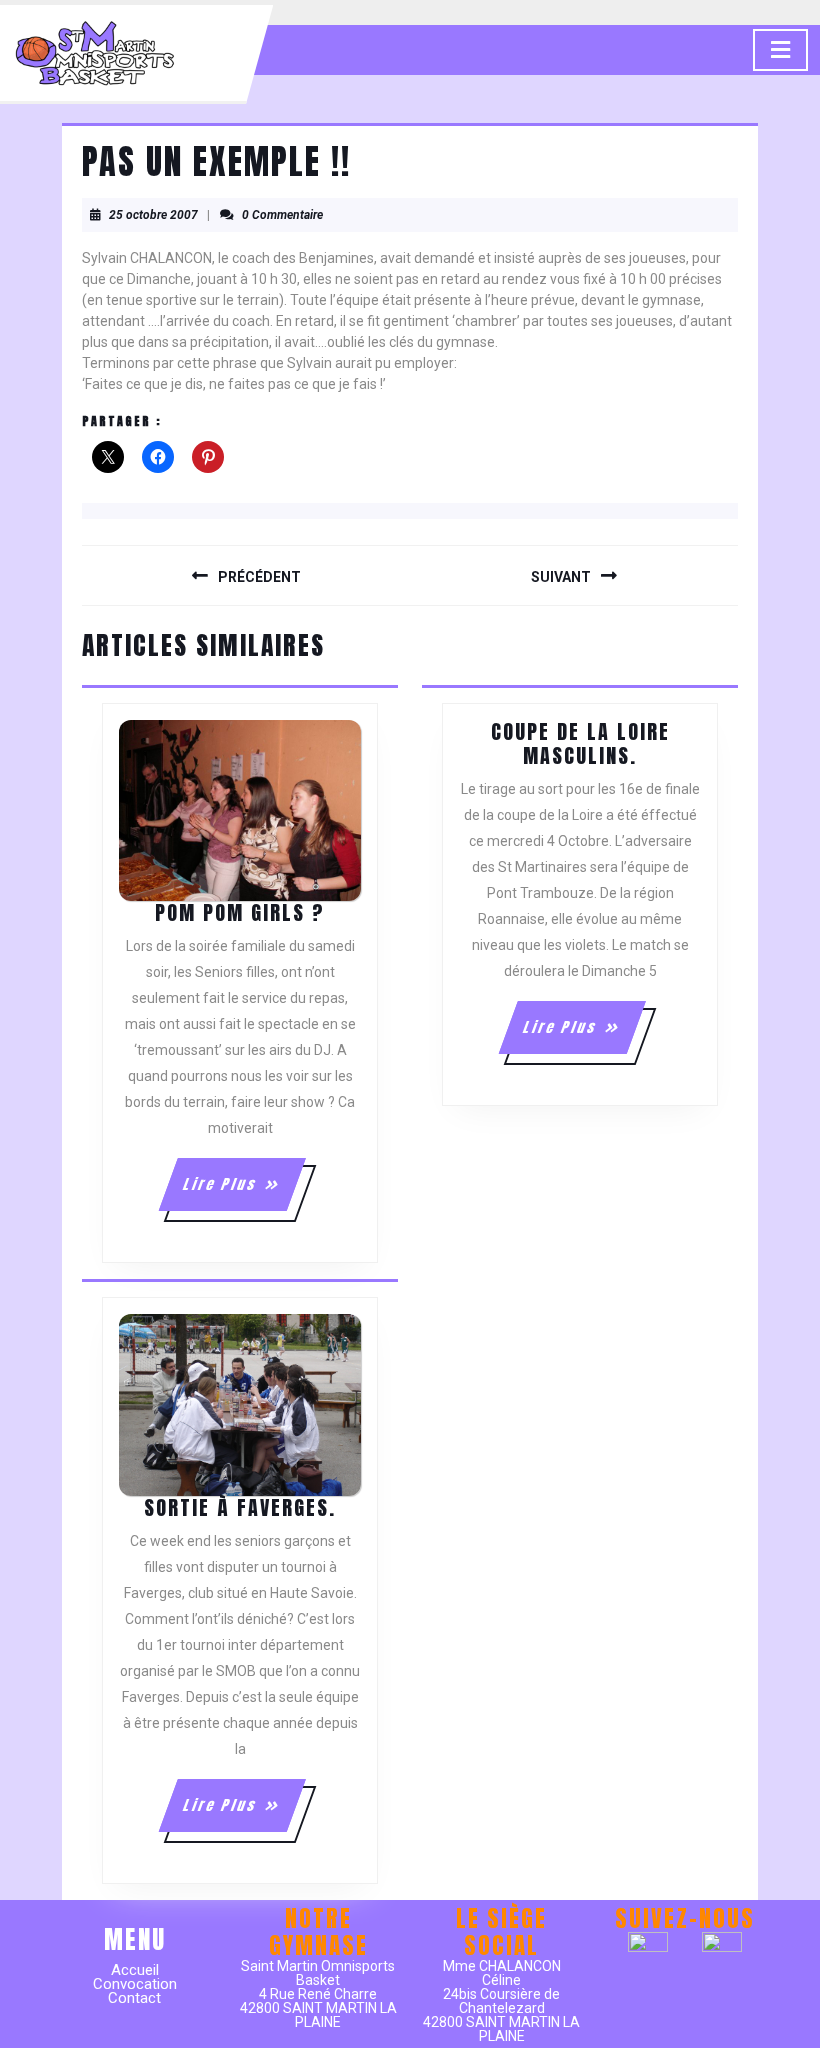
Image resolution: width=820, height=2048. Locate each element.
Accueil (135, 1970)
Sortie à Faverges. (240, 1507)
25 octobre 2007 (153, 215)
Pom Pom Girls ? (240, 912)
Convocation (135, 1984)
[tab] (780, 50)
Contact (134, 1998)
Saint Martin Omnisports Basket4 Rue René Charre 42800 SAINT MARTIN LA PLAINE (318, 1994)
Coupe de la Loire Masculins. (580, 743)
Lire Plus (242, 1192)
